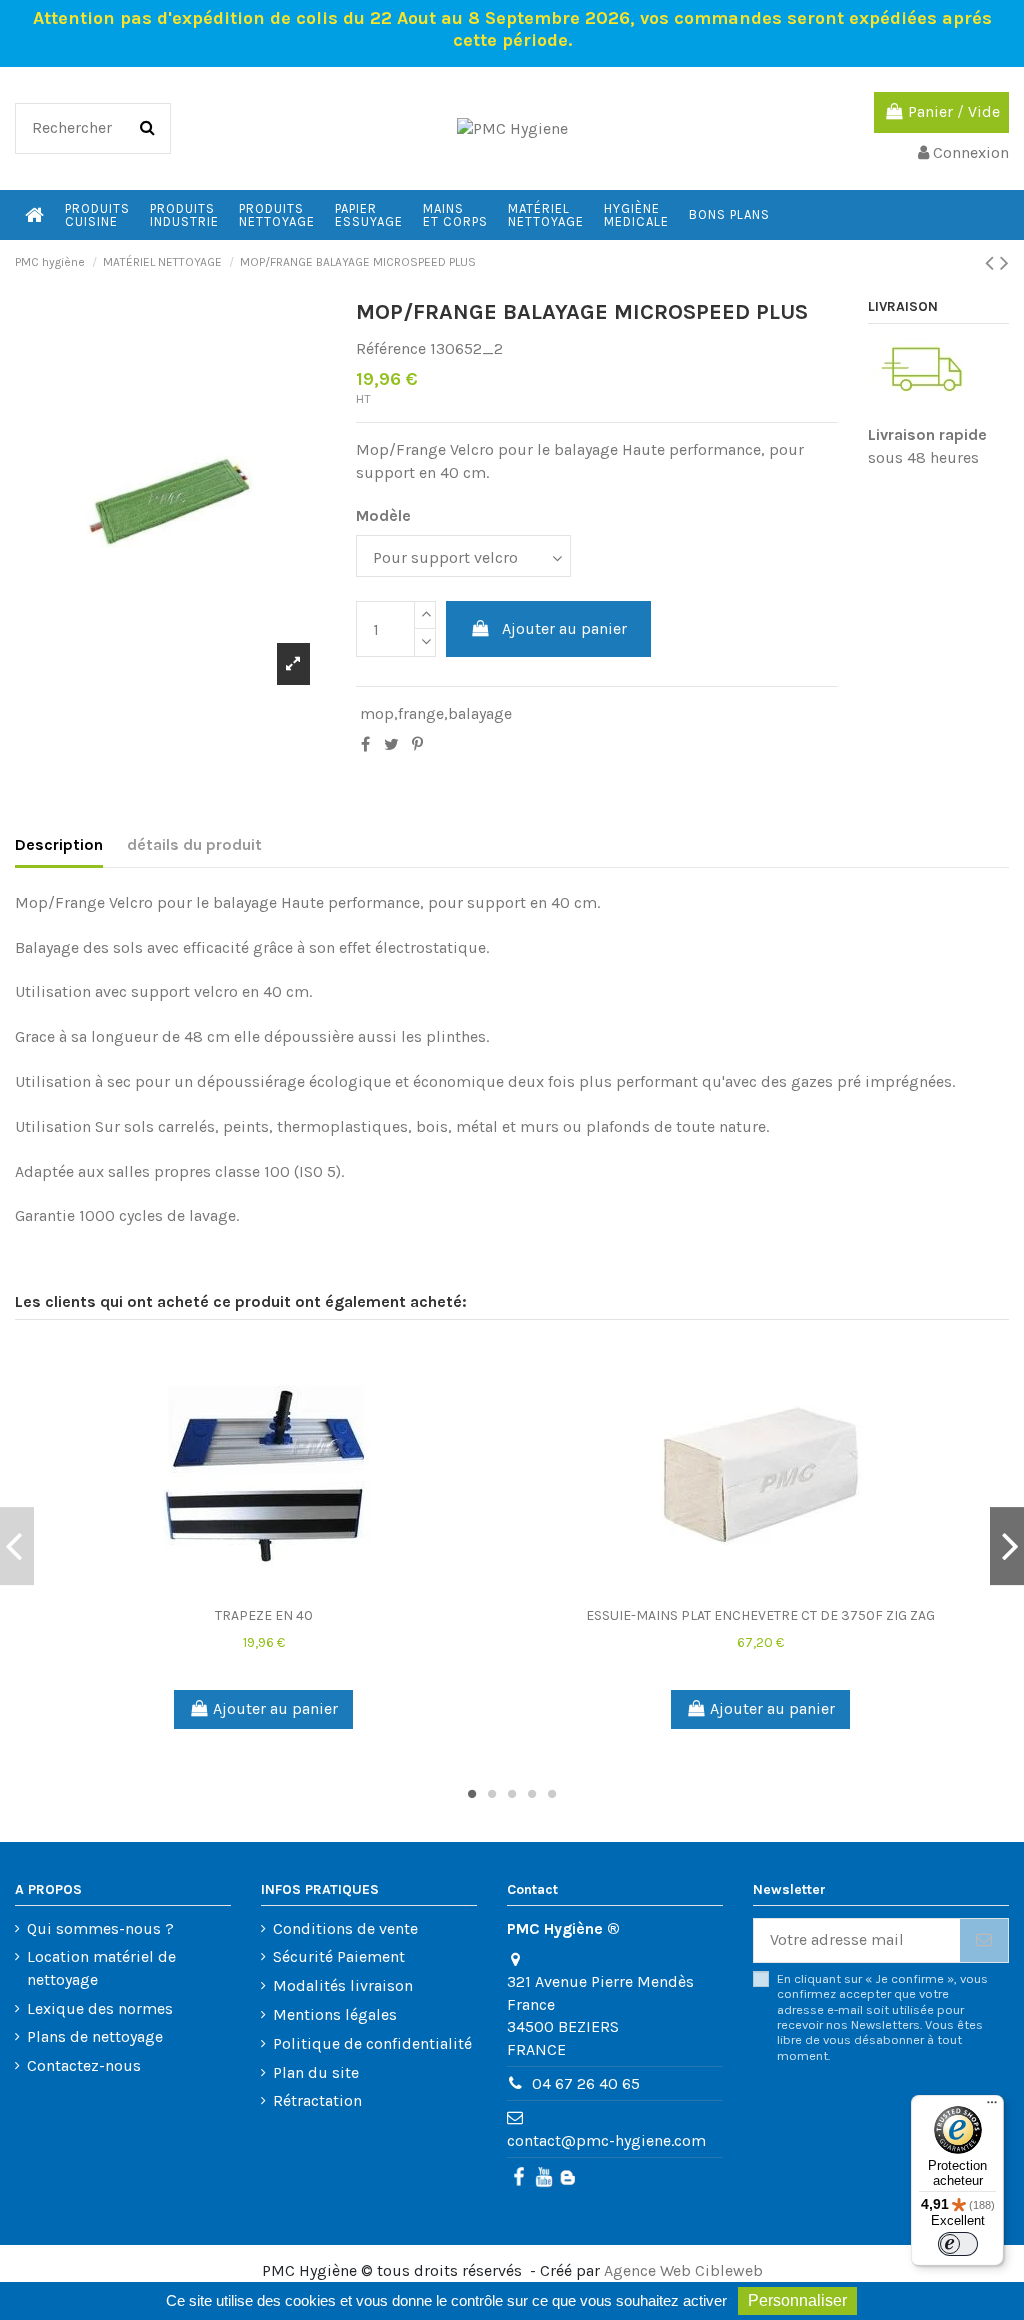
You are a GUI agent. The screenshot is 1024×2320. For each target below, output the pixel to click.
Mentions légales (335, 2014)
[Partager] (365, 744)
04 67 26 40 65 (586, 2083)
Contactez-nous (84, 2065)
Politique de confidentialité (372, 2043)
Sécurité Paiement (339, 1956)
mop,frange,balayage (436, 713)
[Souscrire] (984, 1940)
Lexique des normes (100, 2008)
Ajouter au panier (564, 628)
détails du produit (194, 844)
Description (59, 844)
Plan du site (316, 2072)
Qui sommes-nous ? (100, 1928)
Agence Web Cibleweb (683, 2270)
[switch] (958, 2244)
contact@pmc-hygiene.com (606, 2140)
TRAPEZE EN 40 (264, 1615)
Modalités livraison (343, 1985)
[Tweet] (391, 744)
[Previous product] (992, 263)
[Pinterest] (417, 744)
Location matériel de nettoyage (101, 1967)
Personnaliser (797, 2300)
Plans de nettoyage (95, 2036)
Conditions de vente (345, 1928)
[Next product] (1004, 263)
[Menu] (992, 2107)
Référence (391, 348)
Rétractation (317, 2100)
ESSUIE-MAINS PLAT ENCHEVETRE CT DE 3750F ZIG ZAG (760, 1615)
